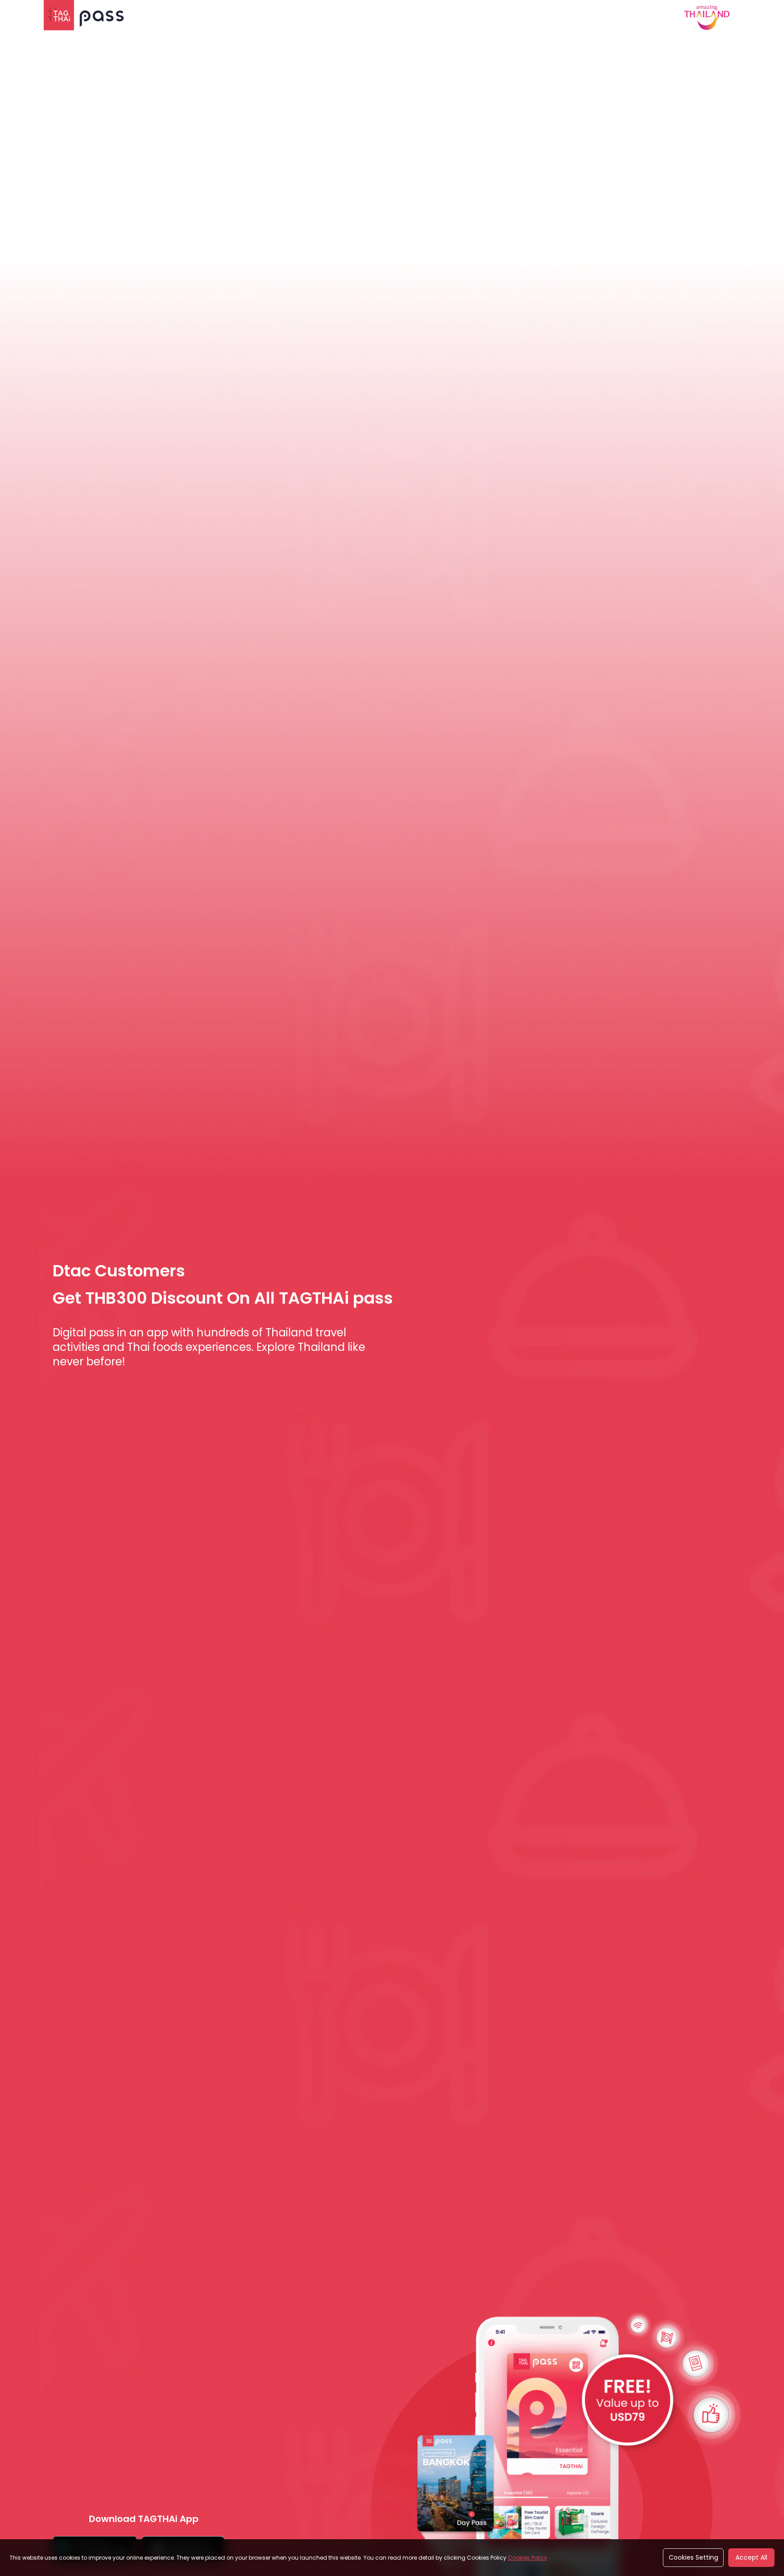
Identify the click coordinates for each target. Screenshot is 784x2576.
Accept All (751, 2557)
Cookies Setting (693, 2557)
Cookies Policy (527, 2558)
